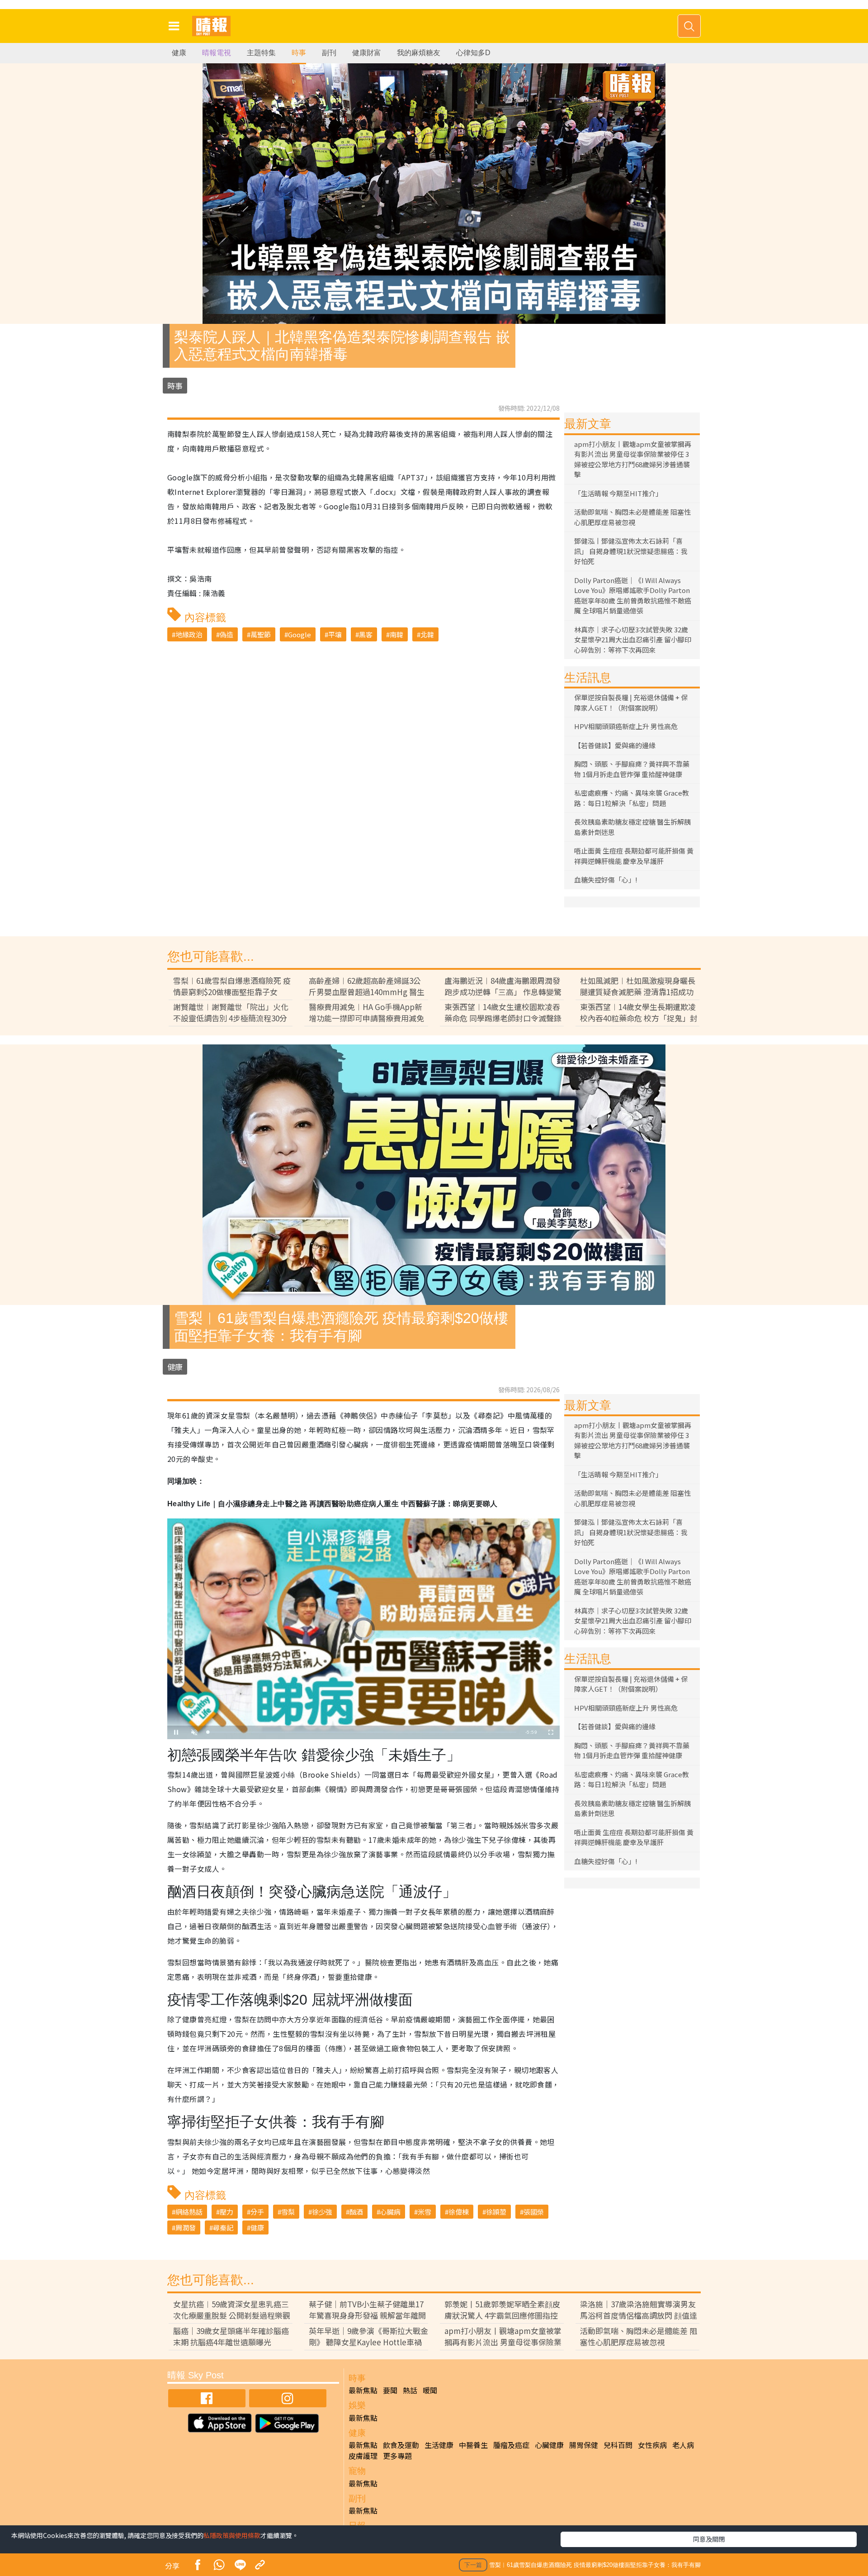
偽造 (226, 634)
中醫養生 (473, 2445)
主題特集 (261, 53)
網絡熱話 (189, 2212)
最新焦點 (363, 2390)
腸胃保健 (584, 2445)
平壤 (335, 634)
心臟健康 (549, 2445)
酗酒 (356, 2212)
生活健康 (439, 2445)
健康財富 (367, 53)
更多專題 (397, 2456)
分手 (257, 2212)
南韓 (396, 634)
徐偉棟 (459, 2212)
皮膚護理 (363, 2456)
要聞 (390, 2390)
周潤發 (186, 2227)
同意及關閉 (709, 2539)
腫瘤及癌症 (511, 2445)
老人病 (683, 2445)
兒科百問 (618, 2445)
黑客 (366, 634)
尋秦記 (223, 2227)
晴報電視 (217, 53)
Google (300, 634)
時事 (299, 53)
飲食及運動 (401, 2445)
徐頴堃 (496, 2212)
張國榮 (534, 2212)
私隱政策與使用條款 (232, 2535)
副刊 (329, 53)
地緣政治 (189, 634)
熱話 (410, 2390)
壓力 (226, 2212)
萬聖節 (261, 634)
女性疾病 (652, 2445)
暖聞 (430, 2390)
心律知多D (473, 53)
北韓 (427, 634)
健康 (179, 53)
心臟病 (390, 2212)
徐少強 (322, 2212)
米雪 (425, 2212)
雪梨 (288, 2212)
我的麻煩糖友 (419, 53)
